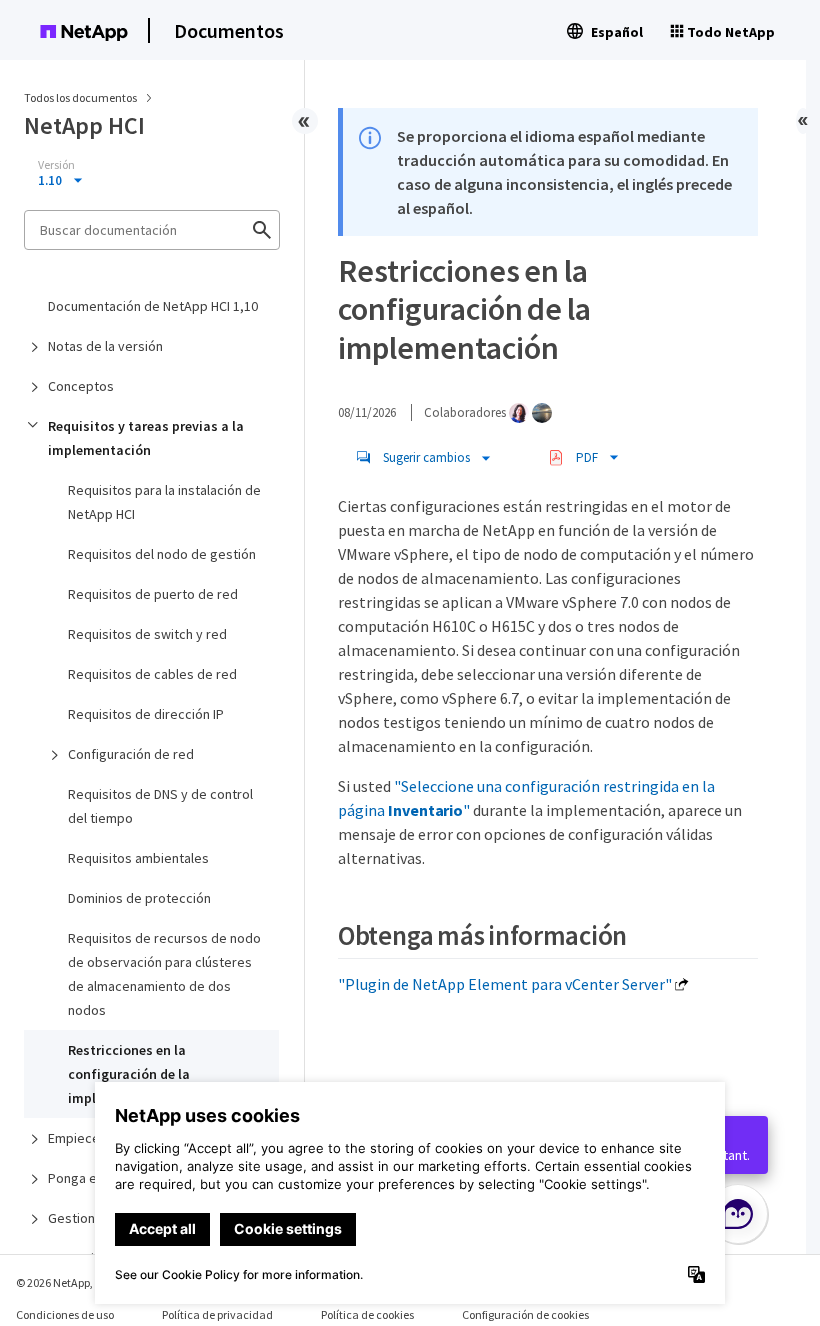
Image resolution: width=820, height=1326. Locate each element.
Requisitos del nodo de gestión (162, 554)
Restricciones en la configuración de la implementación (129, 1074)
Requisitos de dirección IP (146, 714)
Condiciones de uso (65, 1314)
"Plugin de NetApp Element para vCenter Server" (505, 984)
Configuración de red (131, 754)
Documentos (229, 30)
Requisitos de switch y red (147, 634)
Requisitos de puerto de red (153, 594)
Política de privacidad (217, 1314)
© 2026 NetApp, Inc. (65, 1282)
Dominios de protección (139, 898)
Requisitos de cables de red (152, 674)
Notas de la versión (105, 346)
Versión (56, 165)
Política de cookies (367, 1314)
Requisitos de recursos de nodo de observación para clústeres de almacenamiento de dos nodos (164, 974)
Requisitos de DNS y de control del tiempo (160, 806)
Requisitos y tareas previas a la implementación (146, 438)
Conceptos (81, 386)
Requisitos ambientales (138, 858)
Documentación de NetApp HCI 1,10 (153, 306)
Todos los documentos (80, 97)
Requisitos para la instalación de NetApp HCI (164, 502)
